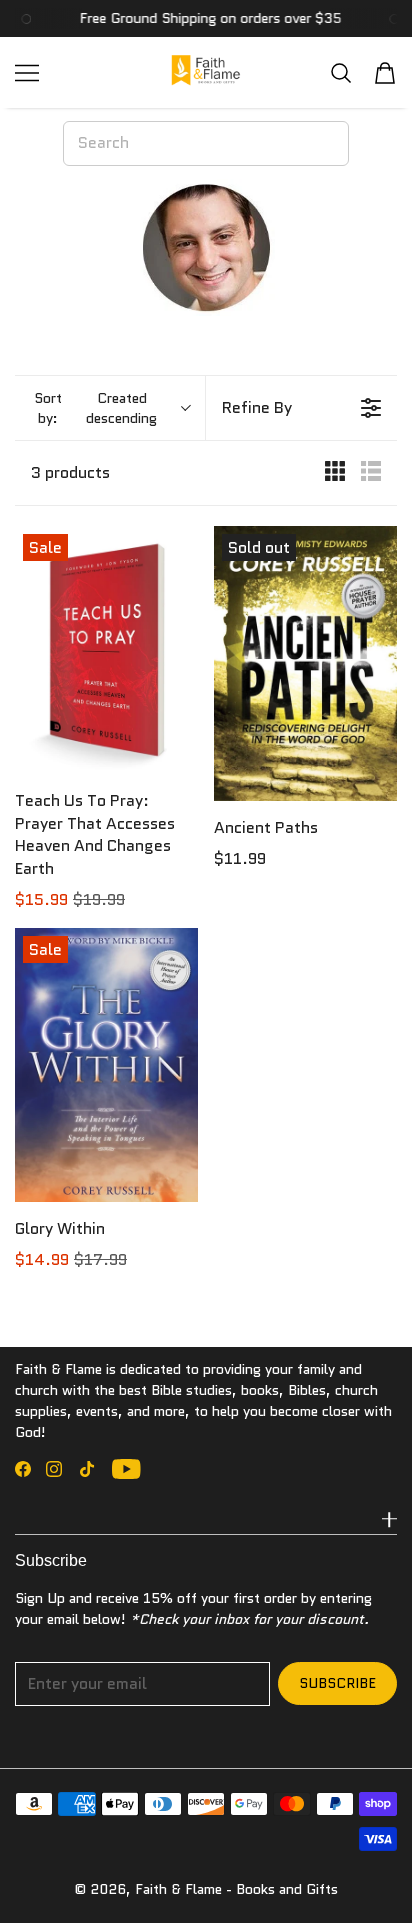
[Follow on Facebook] (23, 1469)
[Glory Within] (106, 1065)
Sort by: (95, 408)
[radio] (335, 473)
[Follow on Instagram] (54, 1469)
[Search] (341, 72)
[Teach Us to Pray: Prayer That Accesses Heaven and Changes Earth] (106, 649)
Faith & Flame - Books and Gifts (236, 1889)
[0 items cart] (385, 73)
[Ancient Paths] (305, 663)
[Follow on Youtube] (126, 1469)
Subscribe (337, 1683)
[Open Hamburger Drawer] (27, 73)
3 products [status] (70, 473)
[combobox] (206, 143)
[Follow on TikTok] (87, 1469)
